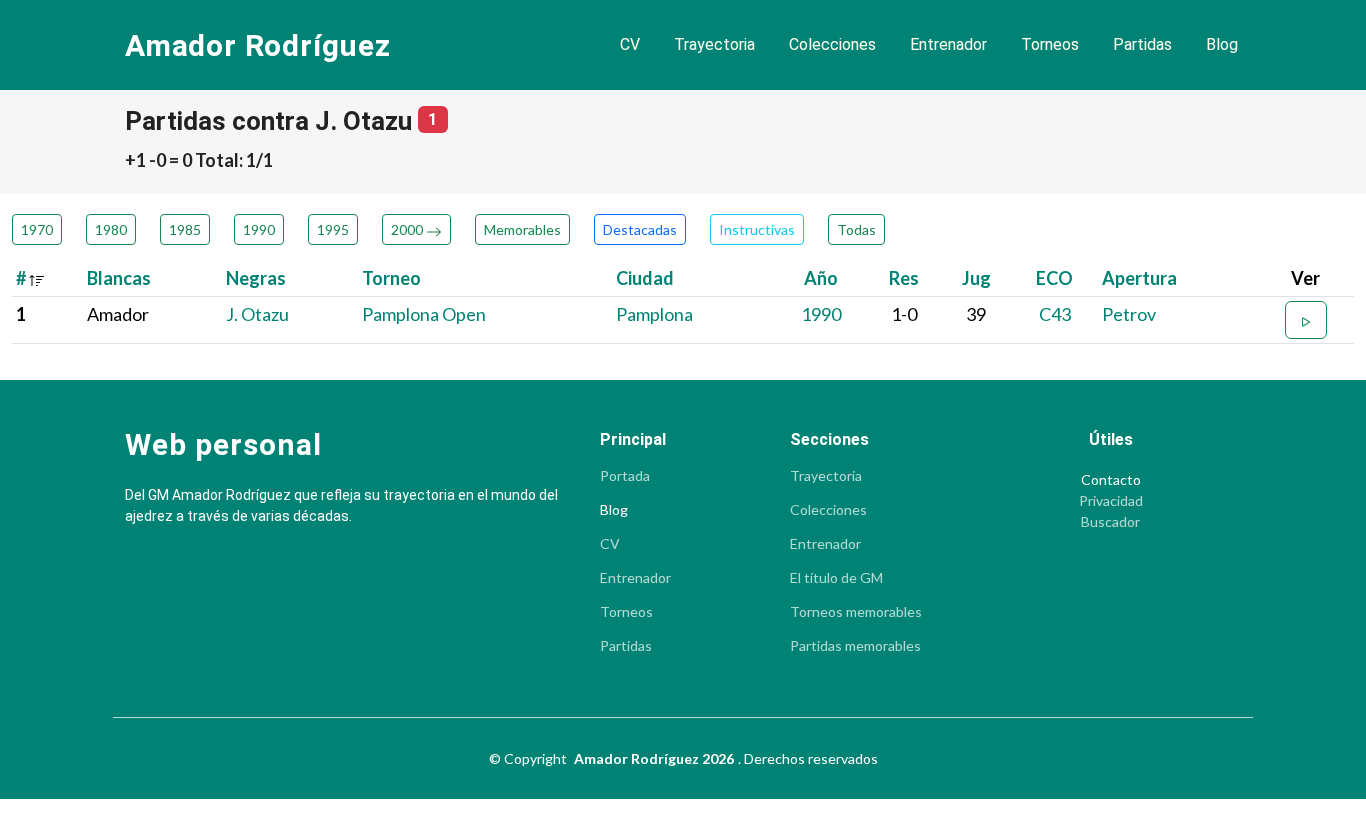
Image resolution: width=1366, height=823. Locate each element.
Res (904, 278)
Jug (976, 278)
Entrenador (948, 44)
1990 (259, 229)
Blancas (119, 278)
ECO (1054, 278)
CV (630, 44)
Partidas (1142, 44)
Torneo (391, 278)
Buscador (1110, 522)
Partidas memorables (855, 646)
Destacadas (640, 229)
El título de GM (836, 578)
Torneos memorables (856, 612)
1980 (111, 229)
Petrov (1129, 314)
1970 (37, 229)
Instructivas (757, 229)
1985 (185, 229)
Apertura (1139, 278)
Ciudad (645, 278)
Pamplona (654, 314)
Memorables (522, 229)
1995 (333, 229)
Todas (856, 229)
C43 (1055, 314)
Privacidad (1111, 501)
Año (821, 278)
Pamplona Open (424, 314)
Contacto (1111, 480)
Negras (256, 278)
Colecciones (832, 44)
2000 (408, 229)
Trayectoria (714, 44)
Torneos (1050, 44)
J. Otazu (257, 314)
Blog (1222, 44)
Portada (625, 476)
